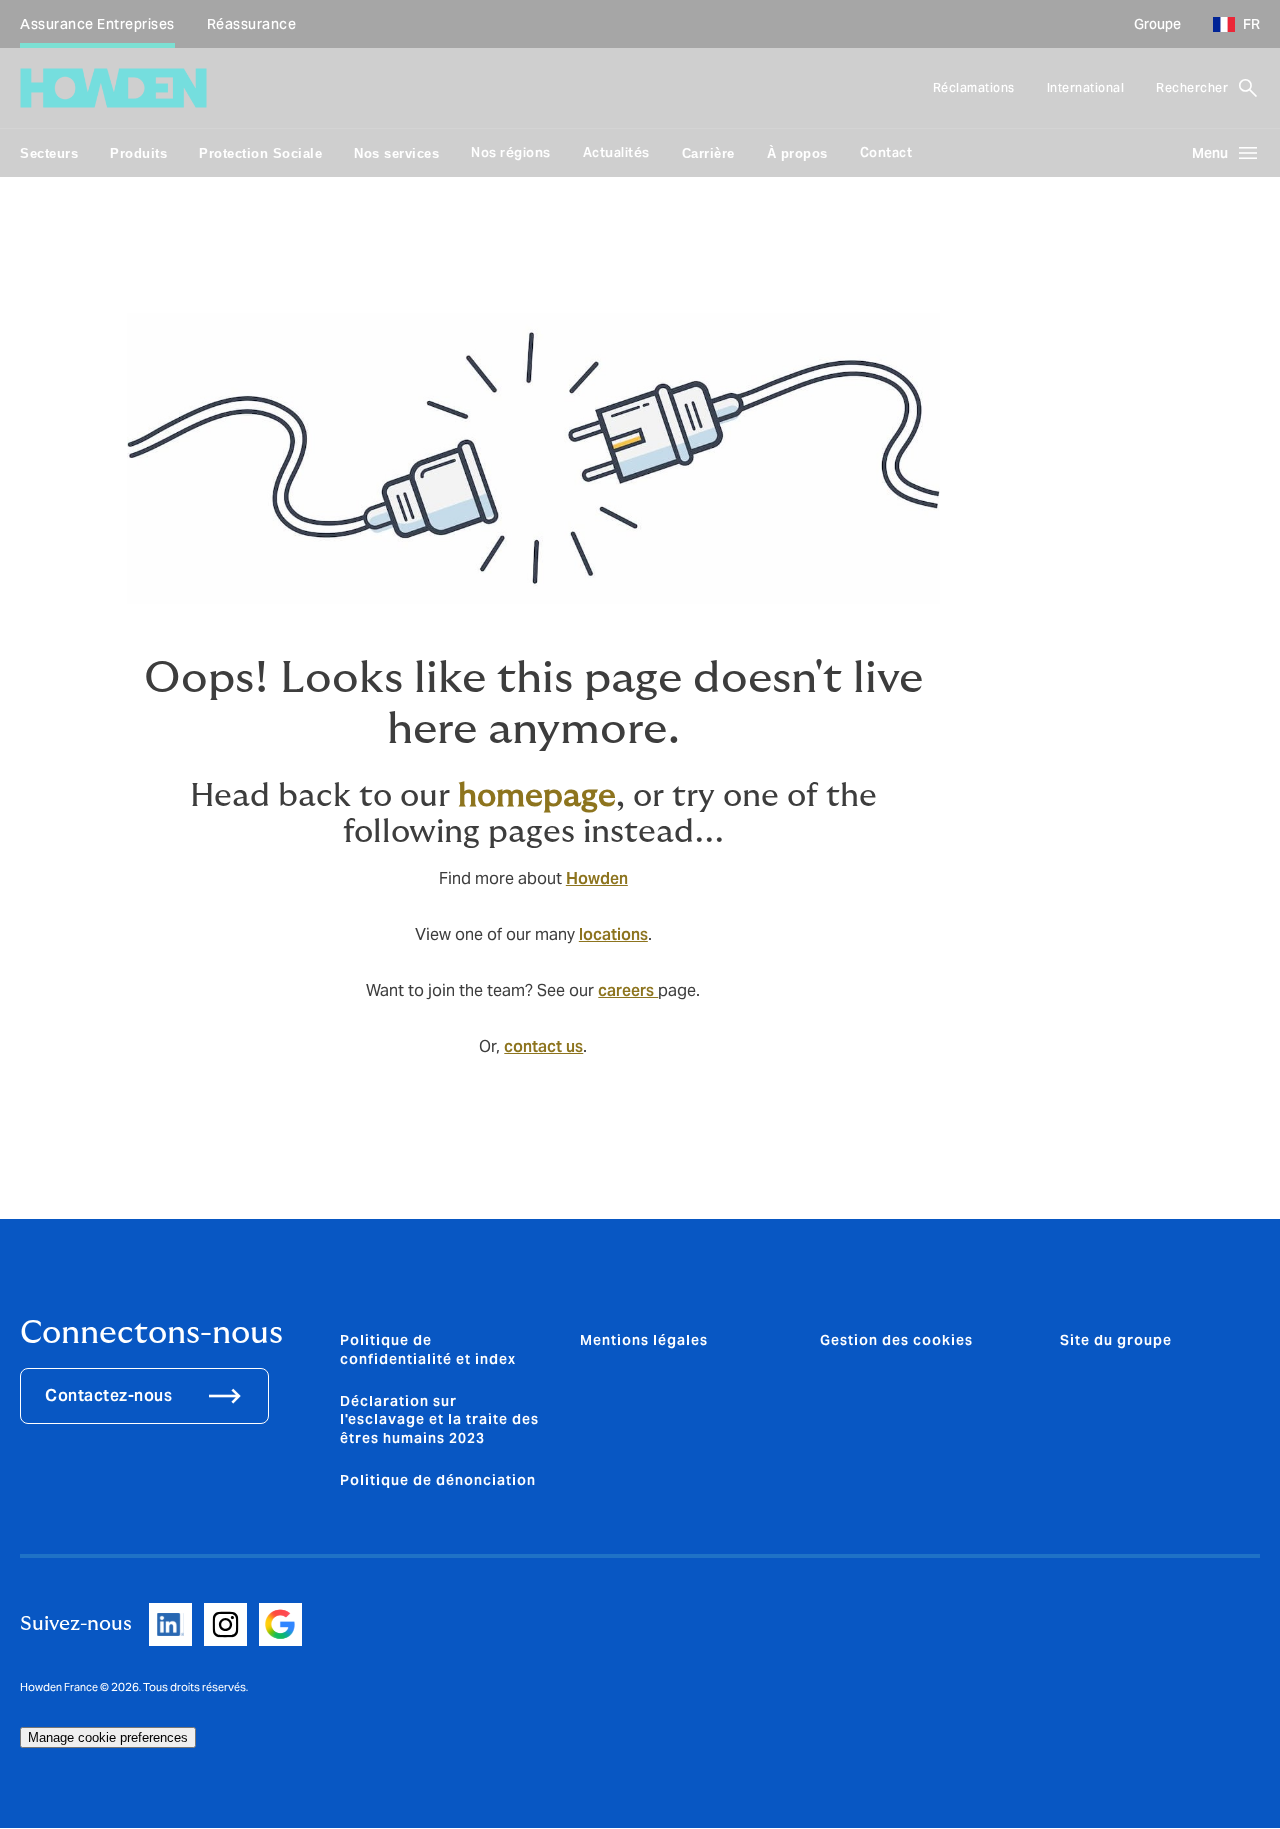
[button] (1229, 24)
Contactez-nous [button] (108, 1395)
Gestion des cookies (896, 1340)
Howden (597, 878)
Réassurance (252, 24)
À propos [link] (797, 153)
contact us (543, 1046)
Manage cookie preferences (108, 1737)
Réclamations (974, 87)
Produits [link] (138, 153)
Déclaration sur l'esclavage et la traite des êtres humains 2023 (439, 1419)
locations (613, 934)
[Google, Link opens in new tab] (280, 1624)
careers (628, 990)
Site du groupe (1116, 1340)
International (1086, 87)
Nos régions (511, 152)
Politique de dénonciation (438, 1480)
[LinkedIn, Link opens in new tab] (170, 1624)
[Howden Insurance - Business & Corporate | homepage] (113, 88)
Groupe (1157, 24)
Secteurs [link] (49, 153)
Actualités (616, 152)
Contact (886, 152)
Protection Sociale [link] (260, 153)
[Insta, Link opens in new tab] (225, 1624)
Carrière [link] (708, 153)
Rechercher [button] (1192, 87)
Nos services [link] (396, 153)
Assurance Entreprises (97, 24)
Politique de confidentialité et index (428, 1349)
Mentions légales (644, 1340)
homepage (537, 796)
